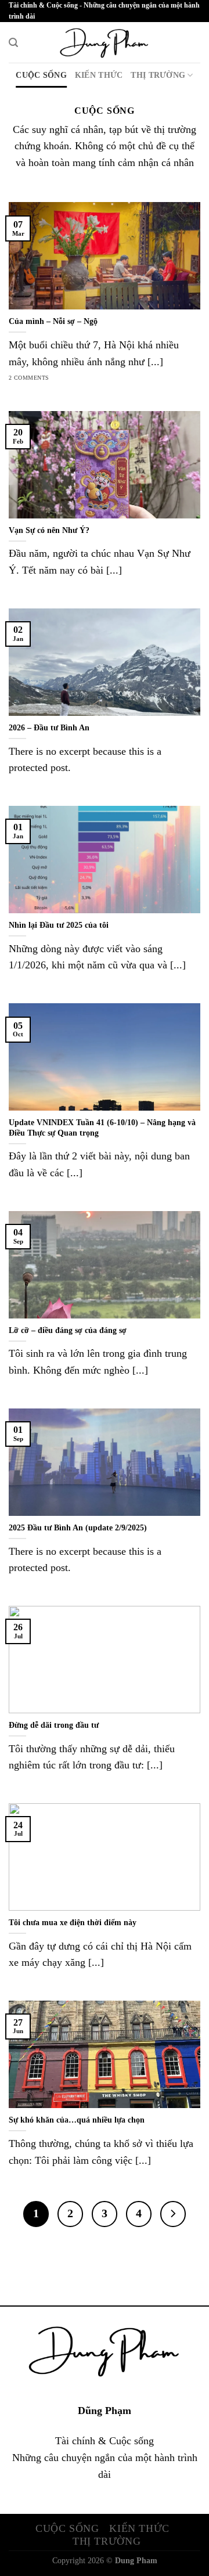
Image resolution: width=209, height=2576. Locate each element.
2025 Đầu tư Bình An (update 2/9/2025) (78, 1528)
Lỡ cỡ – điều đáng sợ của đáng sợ (68, 1330)
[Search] (13, 43)
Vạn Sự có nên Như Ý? (49, 530)
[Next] (173, 2214)
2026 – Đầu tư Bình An (49, 728)
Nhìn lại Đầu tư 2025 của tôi (59, 925)
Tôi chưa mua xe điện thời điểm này (73, 1923)
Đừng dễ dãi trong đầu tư (54, 1725)
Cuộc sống (41, 75)
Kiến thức (99, 75)
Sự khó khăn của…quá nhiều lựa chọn (77, 2120)
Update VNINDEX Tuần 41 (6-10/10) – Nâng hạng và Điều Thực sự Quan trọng (102, 1128)
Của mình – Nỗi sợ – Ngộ (53, 321)
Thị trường (158, 75)
